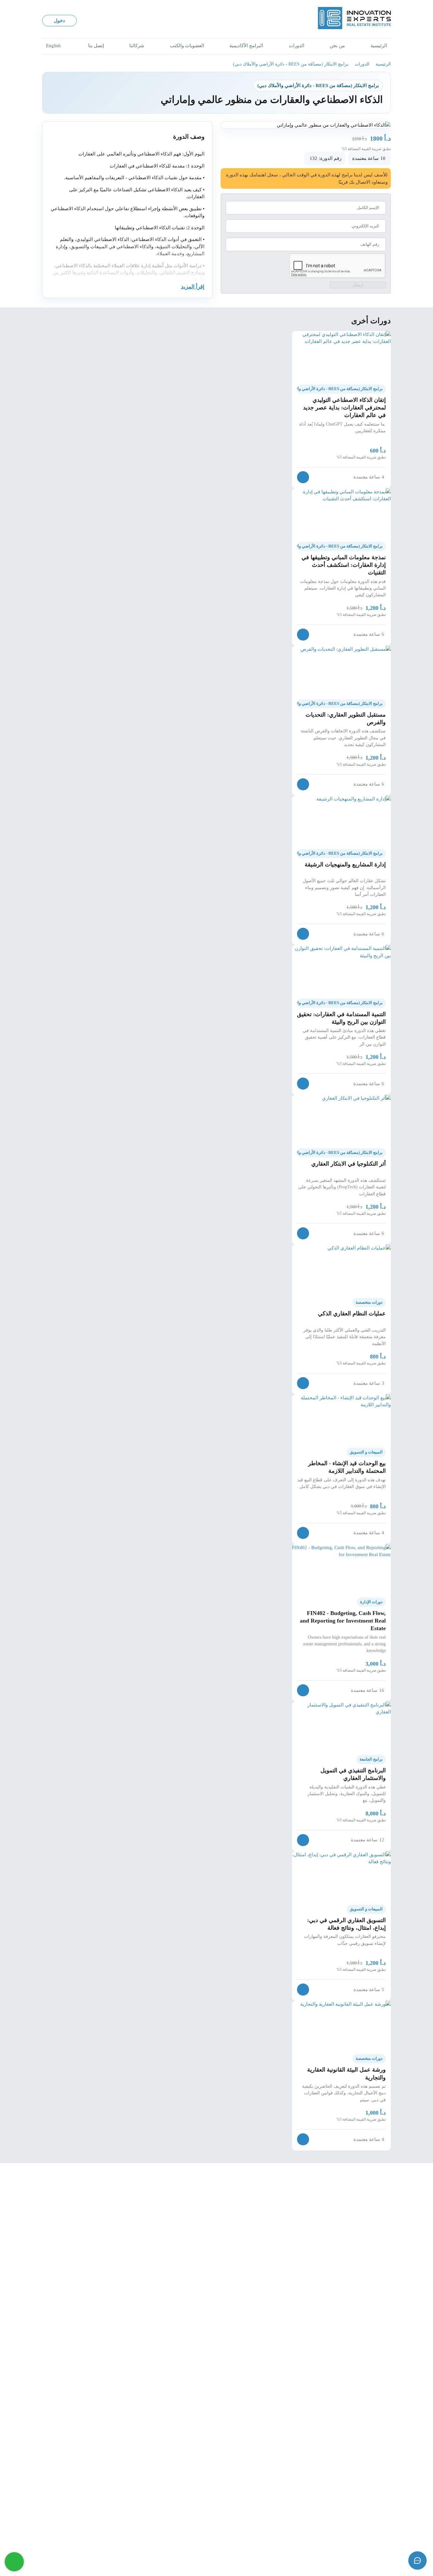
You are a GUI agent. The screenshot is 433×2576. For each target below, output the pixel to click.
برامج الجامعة (371, 1759)
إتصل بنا (96, 46)
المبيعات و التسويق (366, 1452)
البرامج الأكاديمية (246, 46)
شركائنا (137, 46)
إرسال (358, 285)
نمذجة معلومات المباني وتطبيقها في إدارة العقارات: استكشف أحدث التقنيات (344, 565)
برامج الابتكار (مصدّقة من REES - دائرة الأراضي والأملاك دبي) (291, 64)
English (53, 46)
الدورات (297, 46)
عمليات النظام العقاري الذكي (352, 1313)
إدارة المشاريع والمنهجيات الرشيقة (345, 864)
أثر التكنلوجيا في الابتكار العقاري (349, 1164)
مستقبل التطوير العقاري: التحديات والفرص (346, 718)
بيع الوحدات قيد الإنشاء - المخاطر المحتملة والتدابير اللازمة (347, 1467)
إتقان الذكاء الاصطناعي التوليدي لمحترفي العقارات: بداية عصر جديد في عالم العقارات (344, 408)
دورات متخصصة (369, 1302)
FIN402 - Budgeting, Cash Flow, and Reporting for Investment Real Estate (343, 1621)
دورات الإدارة (371, 1602)
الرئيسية (379, 46)
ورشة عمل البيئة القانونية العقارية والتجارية (346, 2073)
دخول (59, 21)
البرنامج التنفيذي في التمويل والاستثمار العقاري (353, 1774)
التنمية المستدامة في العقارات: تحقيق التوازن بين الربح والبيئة (341, 1018)
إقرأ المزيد (193, 287)
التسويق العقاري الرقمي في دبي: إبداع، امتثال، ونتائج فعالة (346, 1924)
